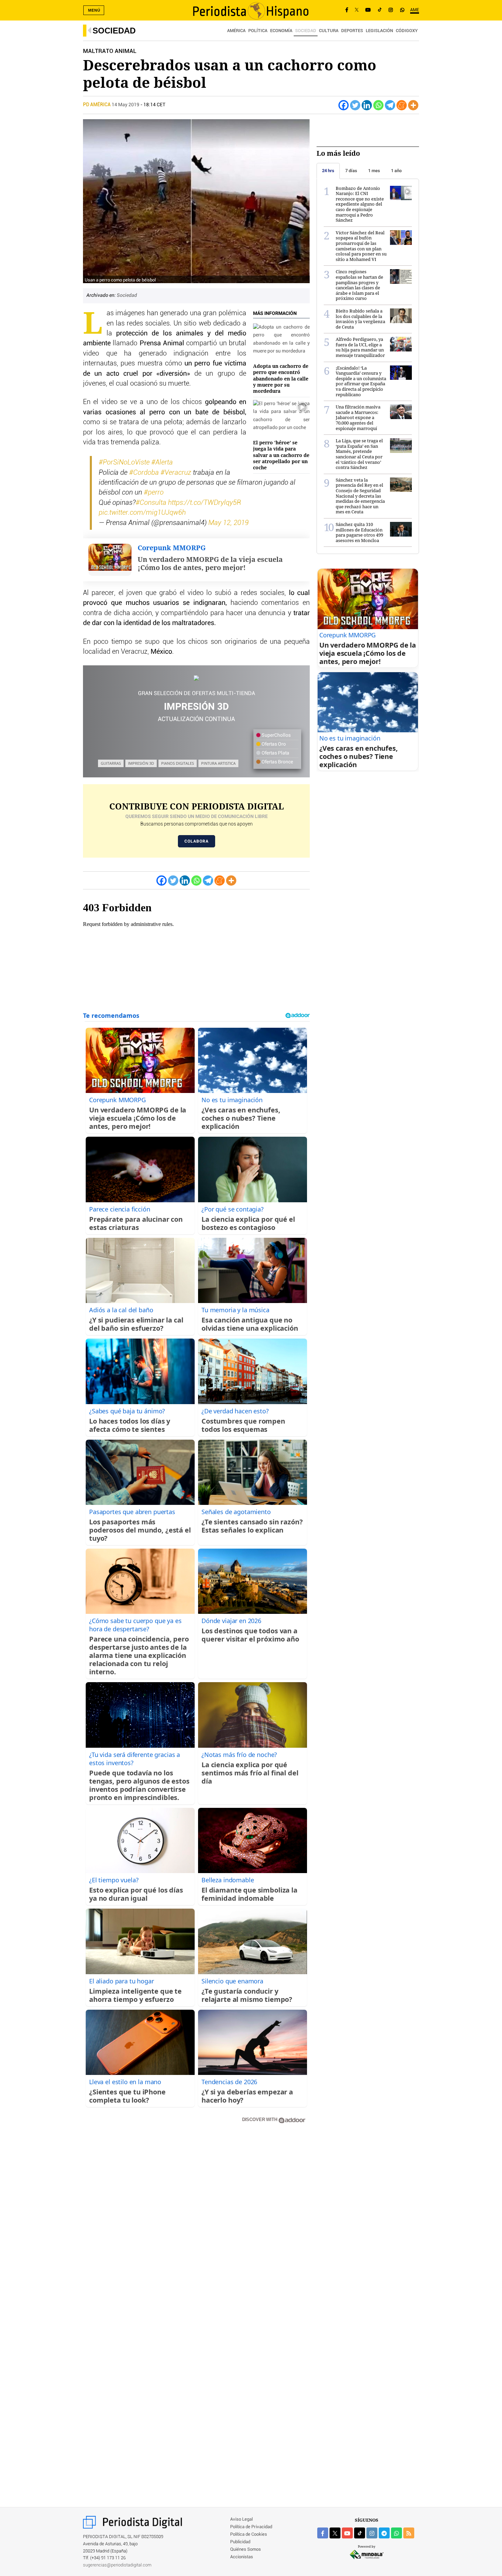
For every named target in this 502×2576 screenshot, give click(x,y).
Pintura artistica (218, 763)
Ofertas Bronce (277, 762)
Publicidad (240, 2542)
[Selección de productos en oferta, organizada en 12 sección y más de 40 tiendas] (196, 678)
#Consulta (151, 503)
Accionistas (242, 2557)
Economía (281, 31)
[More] (413, 105)
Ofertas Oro (273, 744)
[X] (357, 10)
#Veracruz (176, 473)
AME (415, 10)
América (236, 31)
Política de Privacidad (251, 2527)
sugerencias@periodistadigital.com (117, 2565)
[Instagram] (391, 10)
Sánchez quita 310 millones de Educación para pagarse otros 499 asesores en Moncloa (359, 532)
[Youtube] (368, 10)
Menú (94, 10)
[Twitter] (355, 105)
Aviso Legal (241, 2519)
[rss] (409, 2533)
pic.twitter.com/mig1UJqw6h (142, 513)
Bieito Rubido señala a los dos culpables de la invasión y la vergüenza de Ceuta (360, 319)
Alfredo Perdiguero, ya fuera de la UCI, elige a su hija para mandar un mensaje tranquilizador (360, 347)
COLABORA (197, 841)
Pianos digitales (178, 763)
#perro (154, 493)
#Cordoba (144, 473)
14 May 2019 (126, 105)
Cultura (329, 31)
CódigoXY (407, 31)
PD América (97, 105)
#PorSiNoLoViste (124, 462)
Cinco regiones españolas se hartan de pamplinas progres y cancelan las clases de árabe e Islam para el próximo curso (359, 285)
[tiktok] (360, 2533)
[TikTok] (380, 10)
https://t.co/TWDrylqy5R (205, 503)
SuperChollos (276, 735)
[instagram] (372, 2533)
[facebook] (323, 2533)
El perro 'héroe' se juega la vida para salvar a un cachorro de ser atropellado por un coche (281, 455)
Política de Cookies (249, 2535)
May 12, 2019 (228, 523)
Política (258, 31)
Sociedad (114, 31)
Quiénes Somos (246, 2550)
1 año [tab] (396, 171)
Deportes (352, 31)
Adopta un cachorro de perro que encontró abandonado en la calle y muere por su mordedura (281, 378)
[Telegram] (390, 105)
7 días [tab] (351, 171)
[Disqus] (196, 2226)
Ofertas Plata (275, 753)
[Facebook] (347, 10)
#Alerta (162, 462)
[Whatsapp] (378, 105)
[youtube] (347, 2533)
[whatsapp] (402, 10)
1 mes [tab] (374, 171)
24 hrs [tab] (328, 171)
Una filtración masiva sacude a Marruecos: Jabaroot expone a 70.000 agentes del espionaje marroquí (358, 417)
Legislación (379, 31)
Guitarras (111, 763)
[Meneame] (402, 105)
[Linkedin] (367, 105)
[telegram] (384, 2533)
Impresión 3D (141, 763)
